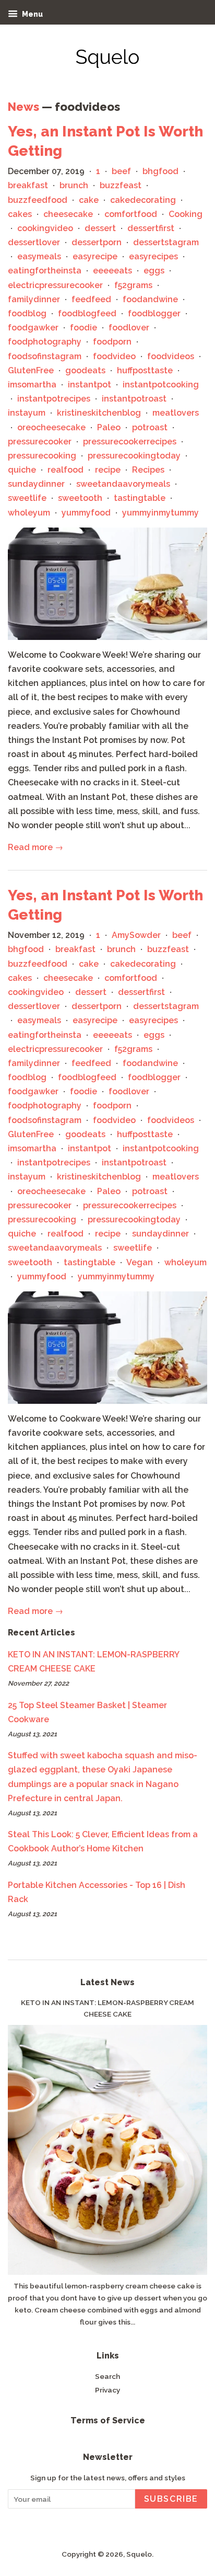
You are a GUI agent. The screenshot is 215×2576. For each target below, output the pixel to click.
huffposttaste (145, 370)
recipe (108, 470)
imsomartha (32, 385)
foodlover (129, 328)
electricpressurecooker (55, 285)
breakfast (28, 185)
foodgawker (33, 328)
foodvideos (171, 356)
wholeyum (29, 513)
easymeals (39, 256)
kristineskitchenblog (99, 413)
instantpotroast (134, 399)
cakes (20, 214)
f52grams (133, 285)
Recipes (148, 470)
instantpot (89, 385)
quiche (22, 470)
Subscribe (171, 2499)
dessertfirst (151, 228)
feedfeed (91, 299)
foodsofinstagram (45, 356)
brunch (74, 185)
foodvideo (114, 356)
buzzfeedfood (38, 200)
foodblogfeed (87, 313)
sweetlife (27, 498)
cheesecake (68, 214)
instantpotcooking (161, 385)
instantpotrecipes (54, 399)
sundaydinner (36, 484)
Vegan (140, 1262)
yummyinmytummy (160, 513)
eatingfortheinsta (45, 271)
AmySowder (136, 935)
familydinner (34, 299)
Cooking (186, 214)
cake (89, 200)
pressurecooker (40, 442)
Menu (32, 14)
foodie (83, 328)
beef (121, 171)
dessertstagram (166, 242)
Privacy (107, 2390)
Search (107, 2376)
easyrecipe (95, 256)
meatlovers (176, 413)
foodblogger (154, 313)
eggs (154, 271)
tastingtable (140, 498)
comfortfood (131, 214)
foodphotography (45, 342)
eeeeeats (112, 271)
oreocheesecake (51, 427)
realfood (65, 470)
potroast (150, 427)
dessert (100, 228)
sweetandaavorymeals (123, 484)
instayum (27, 413)
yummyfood (86, 513)
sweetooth (80, 498)
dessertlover (34, 242)
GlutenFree (31, 370)
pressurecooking (42, 456)
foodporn (112, 342)
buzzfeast (121, 185)
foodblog (27, 313)
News (23, 107)
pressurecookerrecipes (130, 442)
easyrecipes (153, 256)
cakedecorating (143, 200)
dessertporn (97, 242)
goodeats (85, 370)
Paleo (109, 427)
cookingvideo (45, 228)
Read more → (35, 847)
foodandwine (150, 299)
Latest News (107, 1982)
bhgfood (160, 171)
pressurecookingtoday (134, 456)
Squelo (139, 2554)
